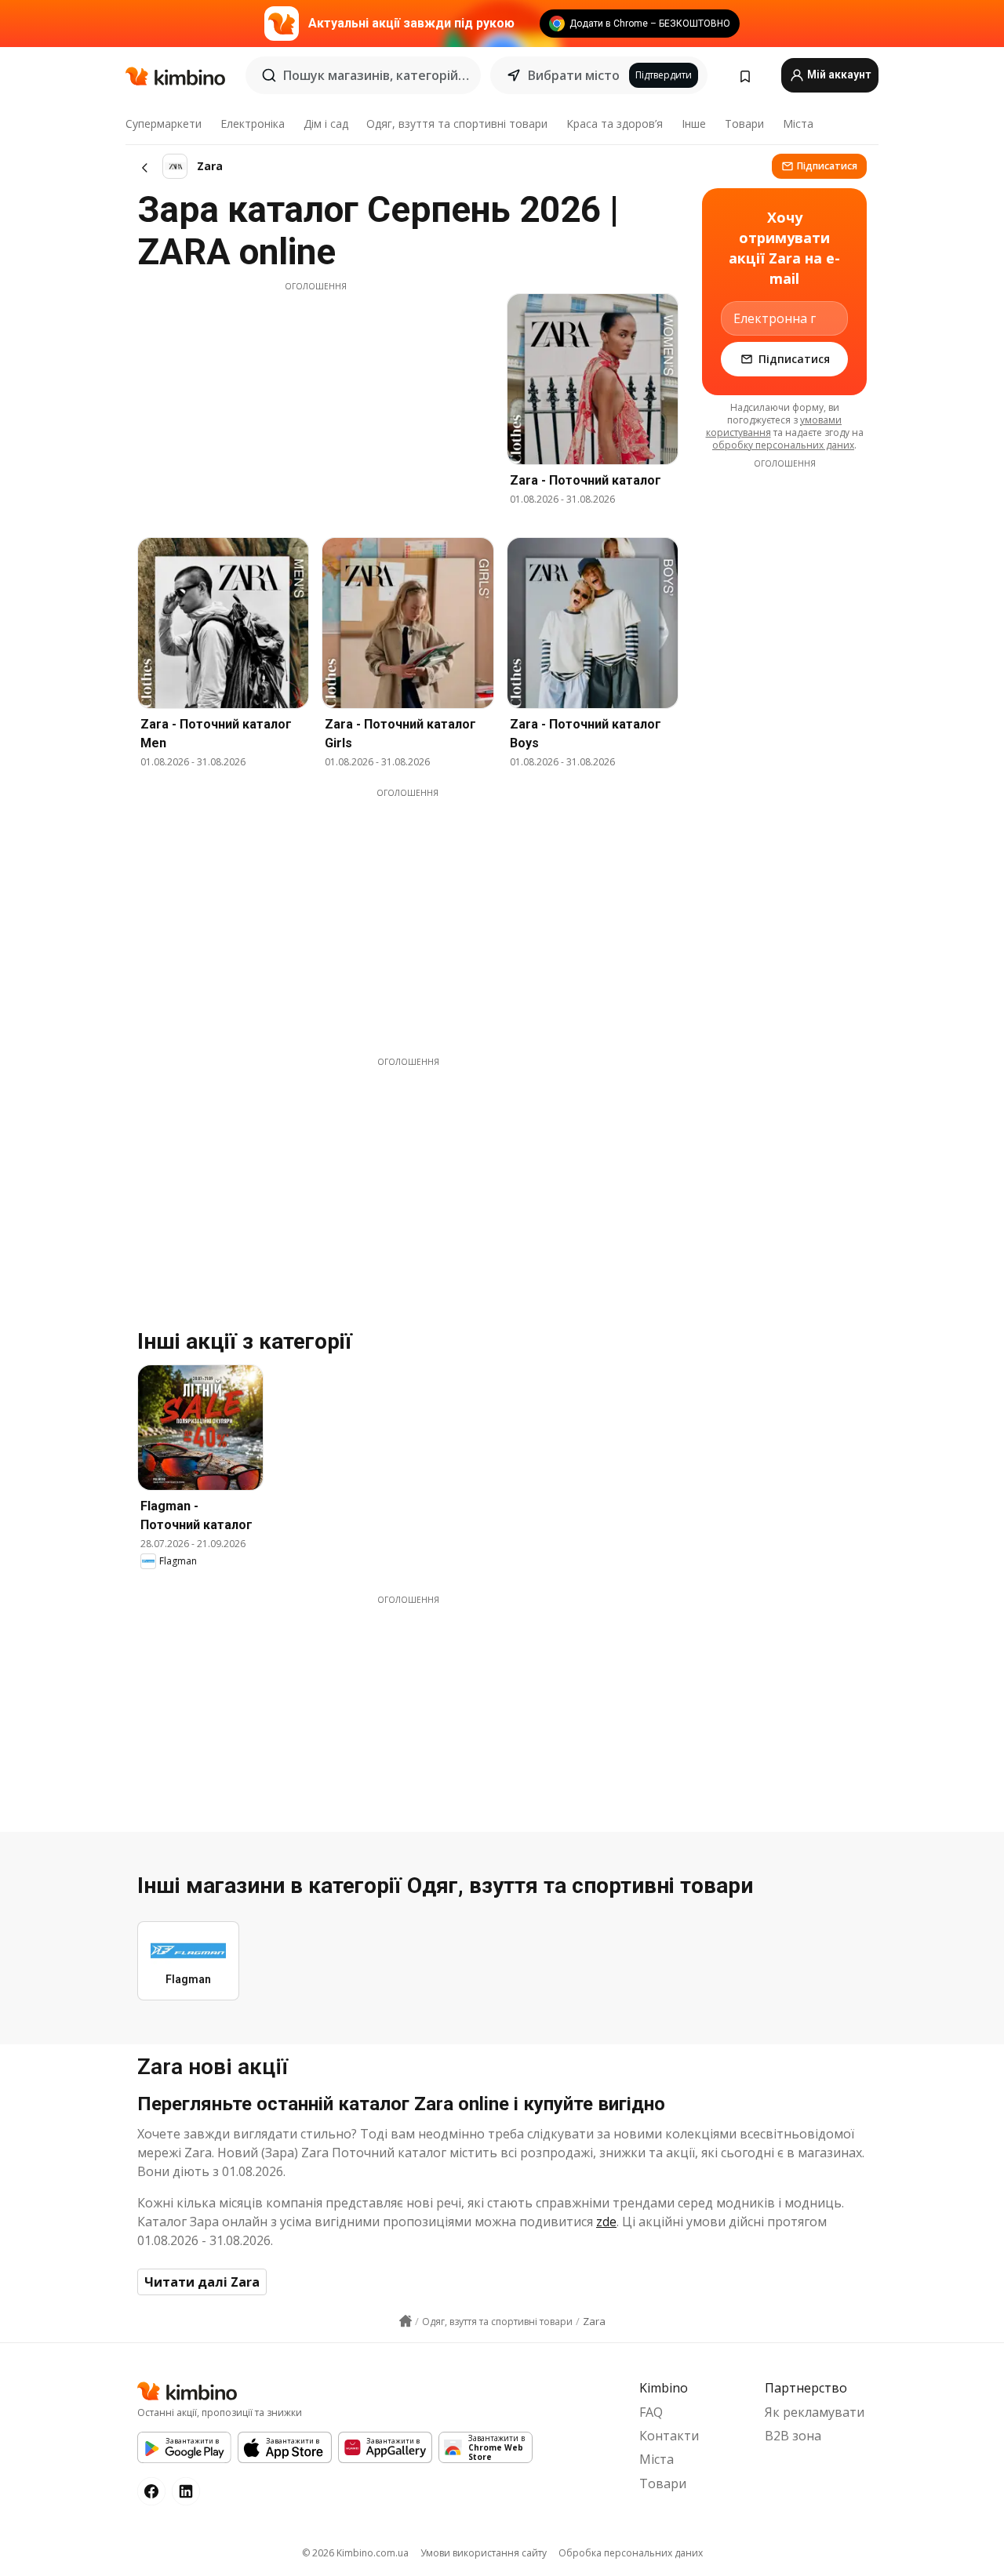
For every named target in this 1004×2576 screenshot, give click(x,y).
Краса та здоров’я (615, 124)
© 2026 (355, 2553)
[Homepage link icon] (406, 2321)
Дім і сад (326, 124)
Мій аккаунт (838, 74)
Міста (798, 124)
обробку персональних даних (783, 445)
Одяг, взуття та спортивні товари (457, 124)
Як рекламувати (815, 2412)
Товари (744, 124)
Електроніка (253, 124)
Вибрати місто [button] (574, 75)
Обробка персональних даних (631, 2553)
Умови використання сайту (484, 2553)
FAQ (651, 2412)
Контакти (669, 2436)
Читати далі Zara (202, 2282)
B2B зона (793, 2436)
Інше (694, 124)
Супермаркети (164, 124)
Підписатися (827, 166)
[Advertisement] (315, 402)
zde (606, 2222)
